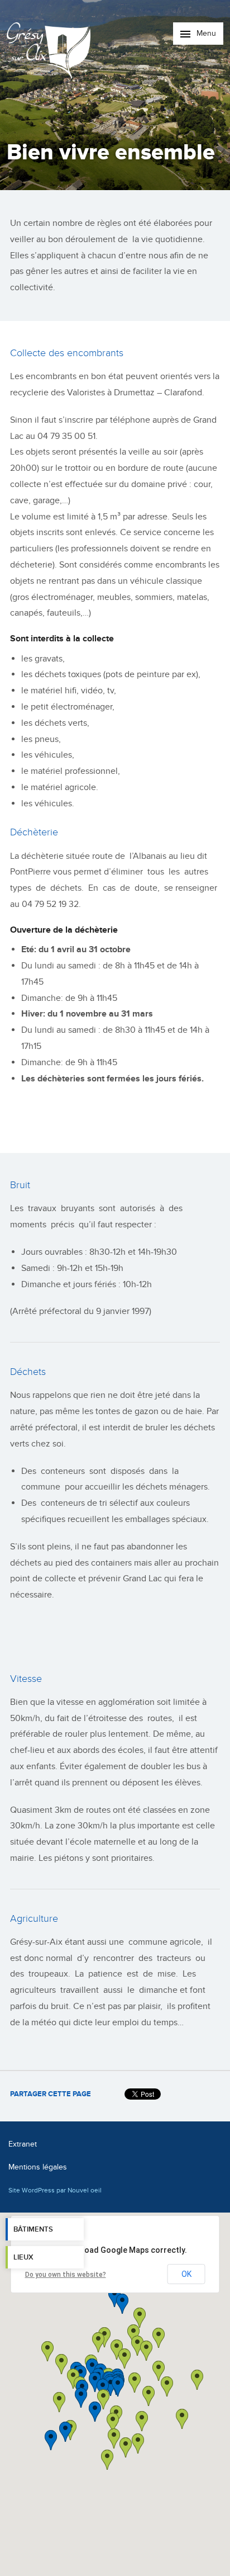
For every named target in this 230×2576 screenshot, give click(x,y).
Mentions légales (38, 2167)
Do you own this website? (66, 2275)
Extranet (23, 2144)
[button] (148, 2396)
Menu (205, 33)
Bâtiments (33, 2229)
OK (186, 2274)
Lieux (23, 2257)
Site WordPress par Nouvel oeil (55, 2190)
